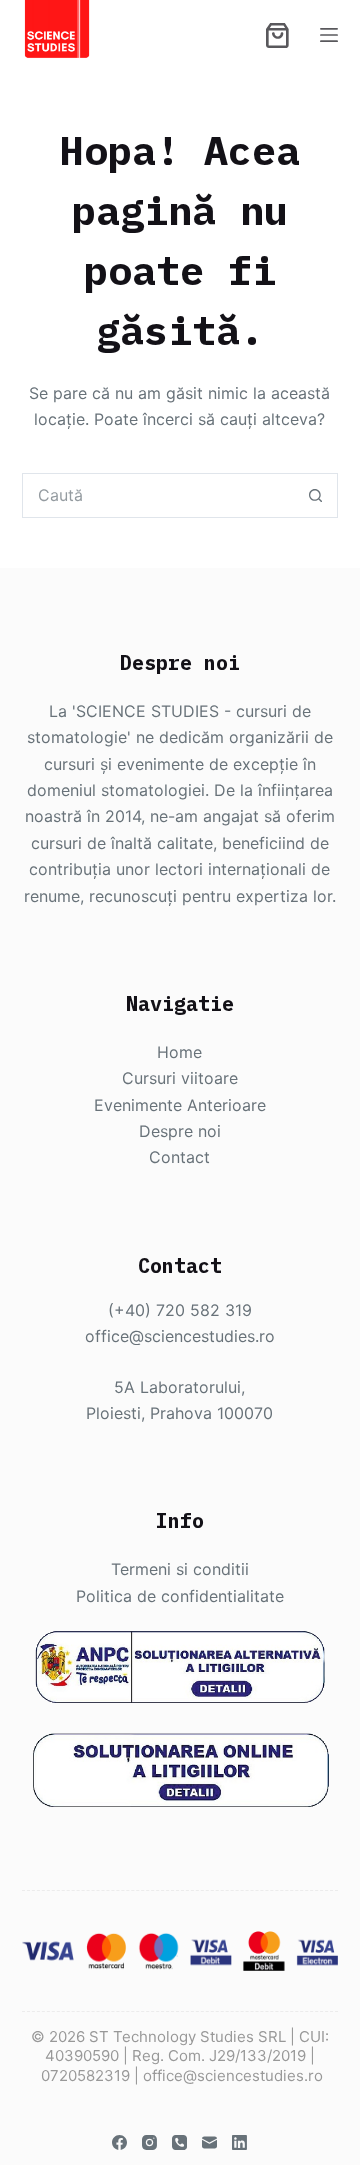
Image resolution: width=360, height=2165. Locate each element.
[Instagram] (149, 2142)
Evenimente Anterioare (180, 1105)
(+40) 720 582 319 (180, 1310)
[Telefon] (179, 2142)
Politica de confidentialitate (180, 1596)
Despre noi (180, 1131)
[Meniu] (329, 35)
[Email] (209, 2142)
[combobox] (159, 495)
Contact (179, 1157)
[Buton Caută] (315, 495)
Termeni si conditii (180, 1569)
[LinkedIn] (239, 2142)
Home (179, 1052)
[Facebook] (119, 2142)
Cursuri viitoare (180, 1078)
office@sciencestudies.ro (180, 1336)
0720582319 (85, 2075)
